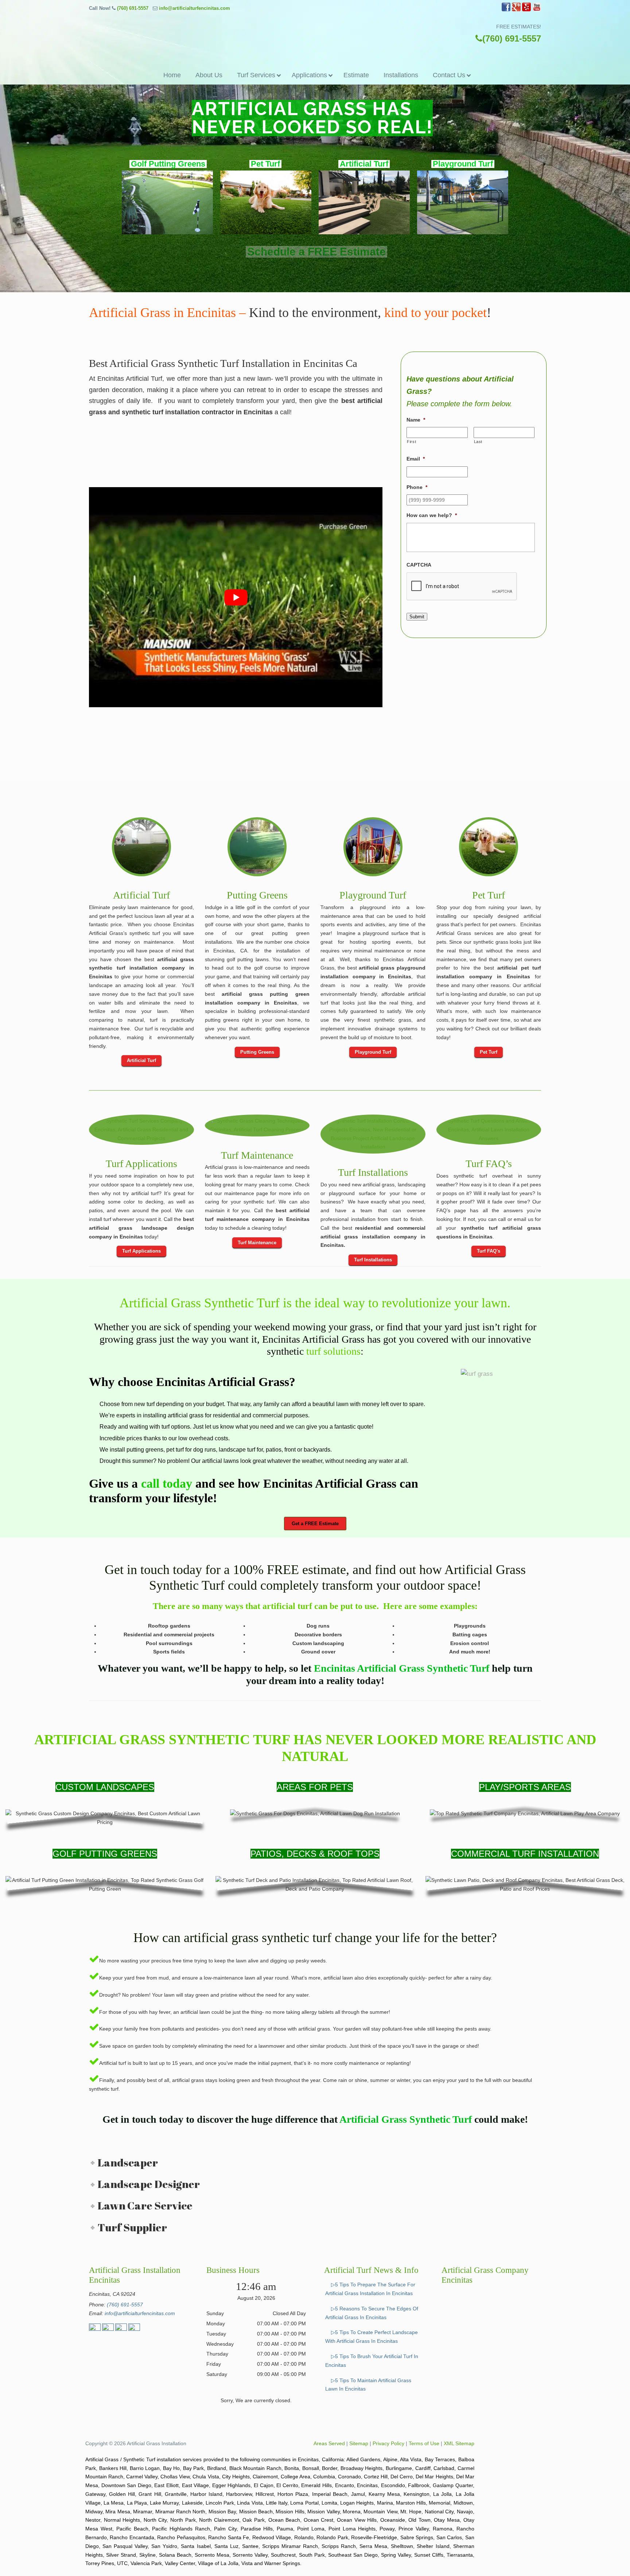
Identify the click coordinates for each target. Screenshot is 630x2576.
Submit (417, 617)
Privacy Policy (388, 2443)
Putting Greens (257, 895)
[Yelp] (526, 10)
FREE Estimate (318, 276)
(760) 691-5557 (133, 8)
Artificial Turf (141, 895)
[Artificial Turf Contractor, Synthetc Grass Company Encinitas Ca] (141, 1130)
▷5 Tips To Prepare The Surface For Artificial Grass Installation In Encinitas (370, 2289)
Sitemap (359, 2443)
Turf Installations (373, 1172)
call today (167, 1483)
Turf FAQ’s (489, 1164)
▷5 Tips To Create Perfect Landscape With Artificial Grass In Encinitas (372, 2337)
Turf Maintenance (257, 1155)
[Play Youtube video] (236, 597)
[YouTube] (537, 10)
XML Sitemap (459, 2443)
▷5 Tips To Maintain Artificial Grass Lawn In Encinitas (368, 2384)
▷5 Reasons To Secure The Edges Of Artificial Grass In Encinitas (372, 2313)
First (411, 442)
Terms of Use (424, 2443)
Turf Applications (141, 1164)
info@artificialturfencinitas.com (195, 8)
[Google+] (516, 10)
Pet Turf (489, 895)
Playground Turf (373, 895)
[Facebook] (506, 10)
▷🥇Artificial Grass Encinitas (315, 32)
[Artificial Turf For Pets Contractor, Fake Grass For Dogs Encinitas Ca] (489, 847)
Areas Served (329, 2443)
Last (478, 442)
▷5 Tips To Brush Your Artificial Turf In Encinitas (372, 2361)
